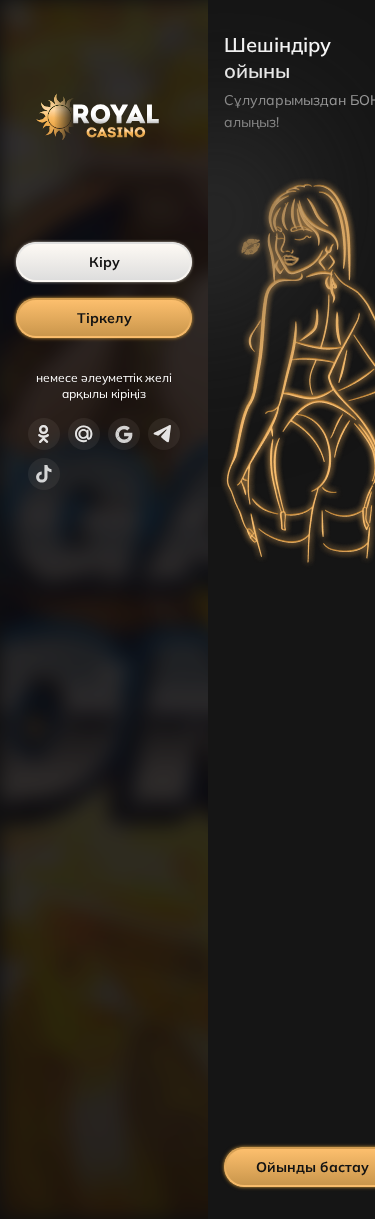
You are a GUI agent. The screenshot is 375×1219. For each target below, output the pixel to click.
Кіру (104, 262)
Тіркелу (104, 318)
